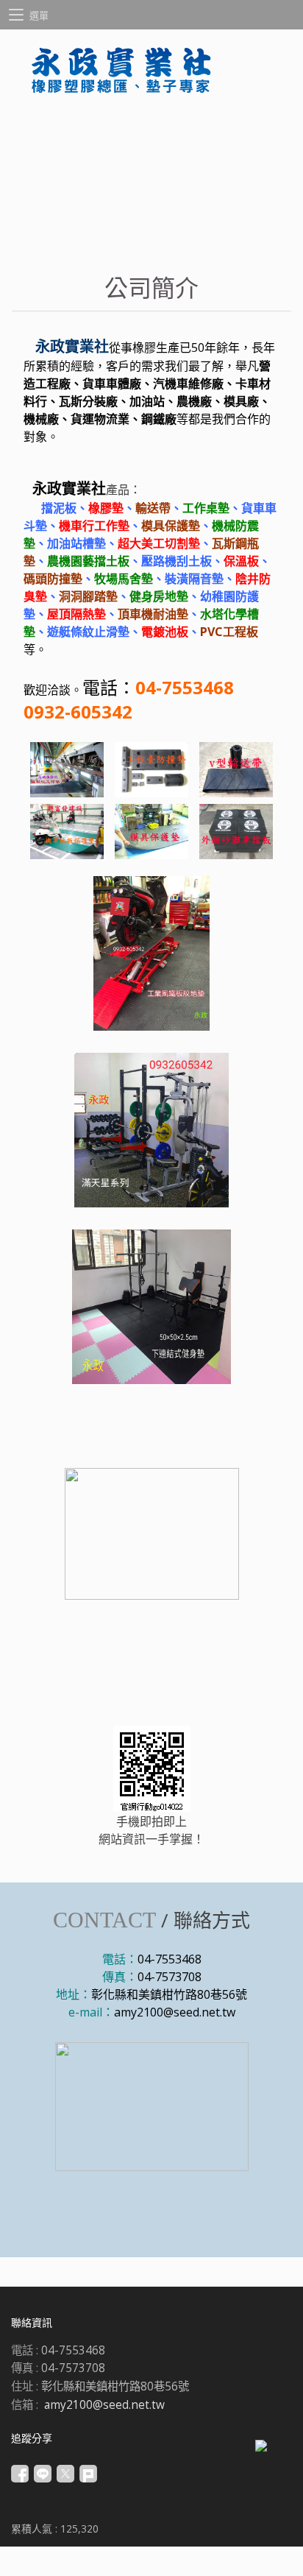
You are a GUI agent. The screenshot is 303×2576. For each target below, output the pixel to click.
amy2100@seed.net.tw (175, 2012)
